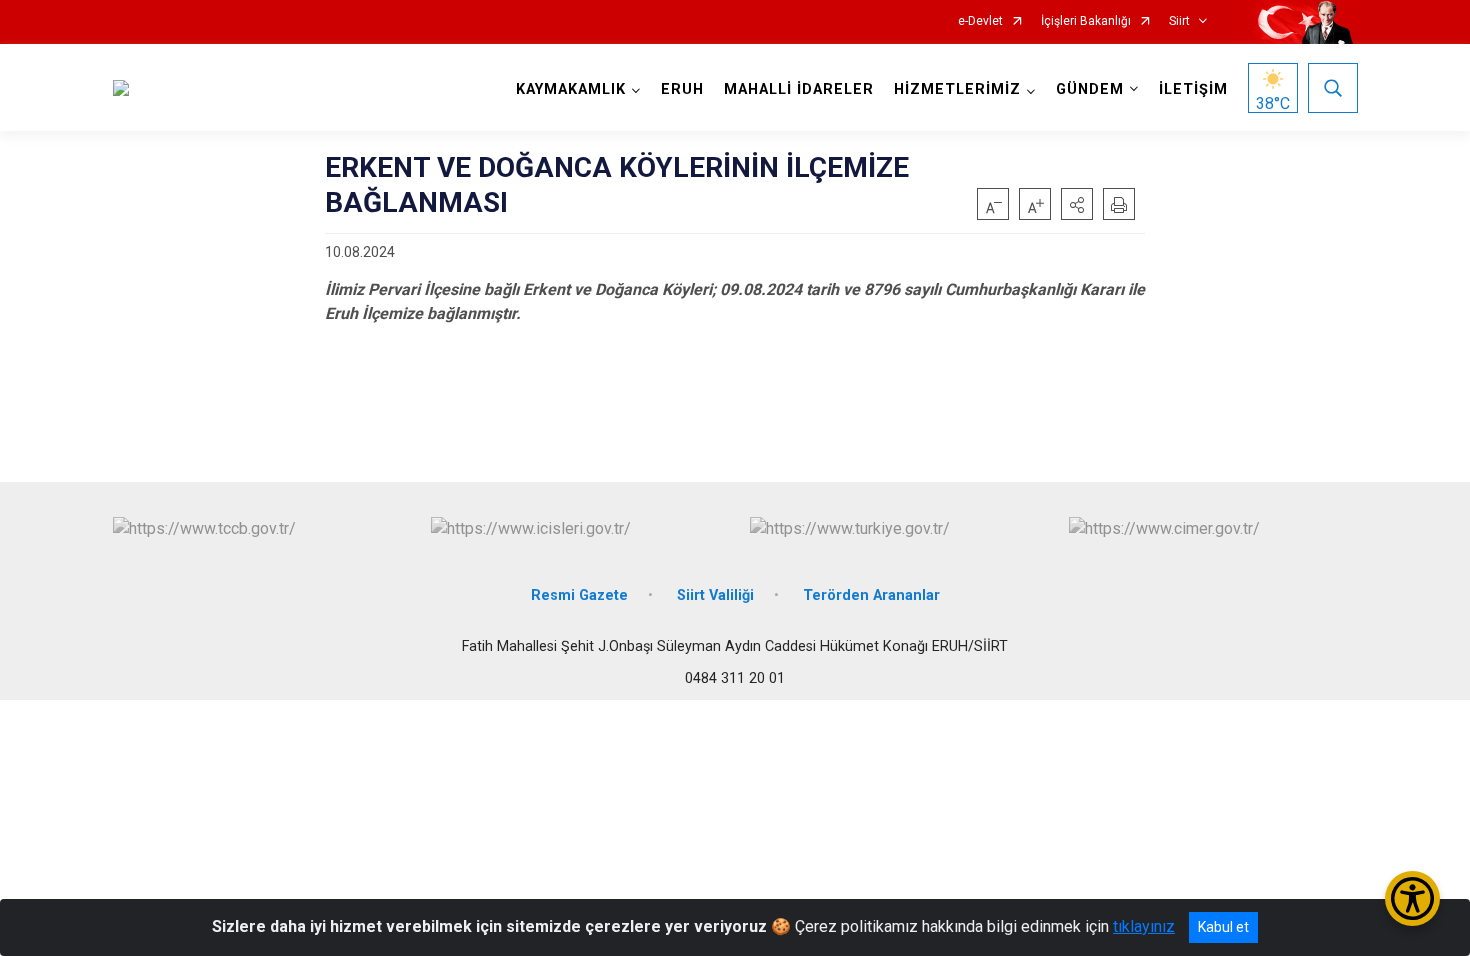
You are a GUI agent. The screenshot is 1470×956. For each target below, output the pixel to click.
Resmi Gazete (579, 595)
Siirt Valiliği (715, 595)
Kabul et (1223, 927)
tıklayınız (1144, 926)
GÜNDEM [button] (1090, 89)
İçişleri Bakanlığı (1086, 21)
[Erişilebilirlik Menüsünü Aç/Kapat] (1412, 898)
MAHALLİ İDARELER (799, 89)
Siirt (1179, 21)
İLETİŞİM (1193, 89)
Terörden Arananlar (871, 595)
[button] (1077, 204)
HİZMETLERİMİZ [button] (957, 89)
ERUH (682, 89)
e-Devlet (980, 21)
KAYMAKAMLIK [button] (571, 89)
